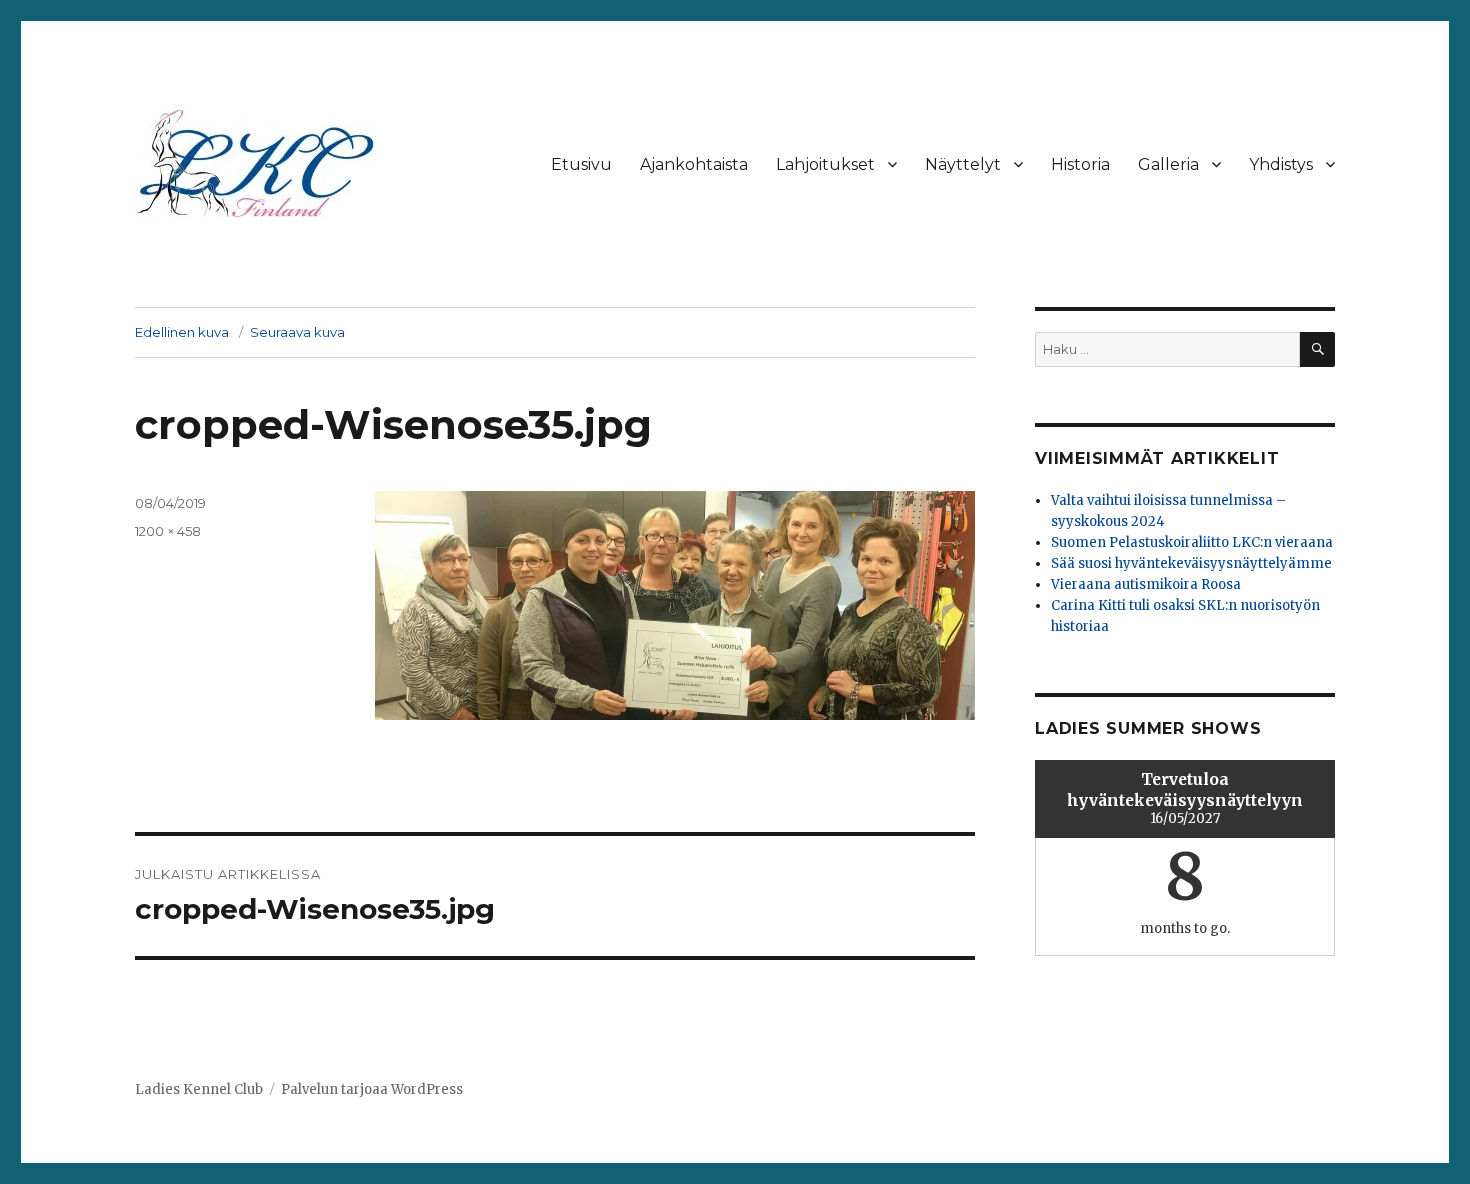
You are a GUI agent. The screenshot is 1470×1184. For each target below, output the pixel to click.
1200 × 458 (168, 531)
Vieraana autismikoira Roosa (1146, 584)
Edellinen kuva (182, 332)
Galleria (1168, 164)
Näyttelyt (963, 164)
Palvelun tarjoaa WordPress (372, 1089)
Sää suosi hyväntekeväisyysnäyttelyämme (1191, 563)
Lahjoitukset (825, 164)
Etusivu (581, 164)
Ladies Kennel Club (199, 1089)
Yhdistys (1281, 164)
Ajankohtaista (694, 164)
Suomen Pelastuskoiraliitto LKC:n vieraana (1192, 542)
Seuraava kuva (297, 332)
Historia (1080, 164)
